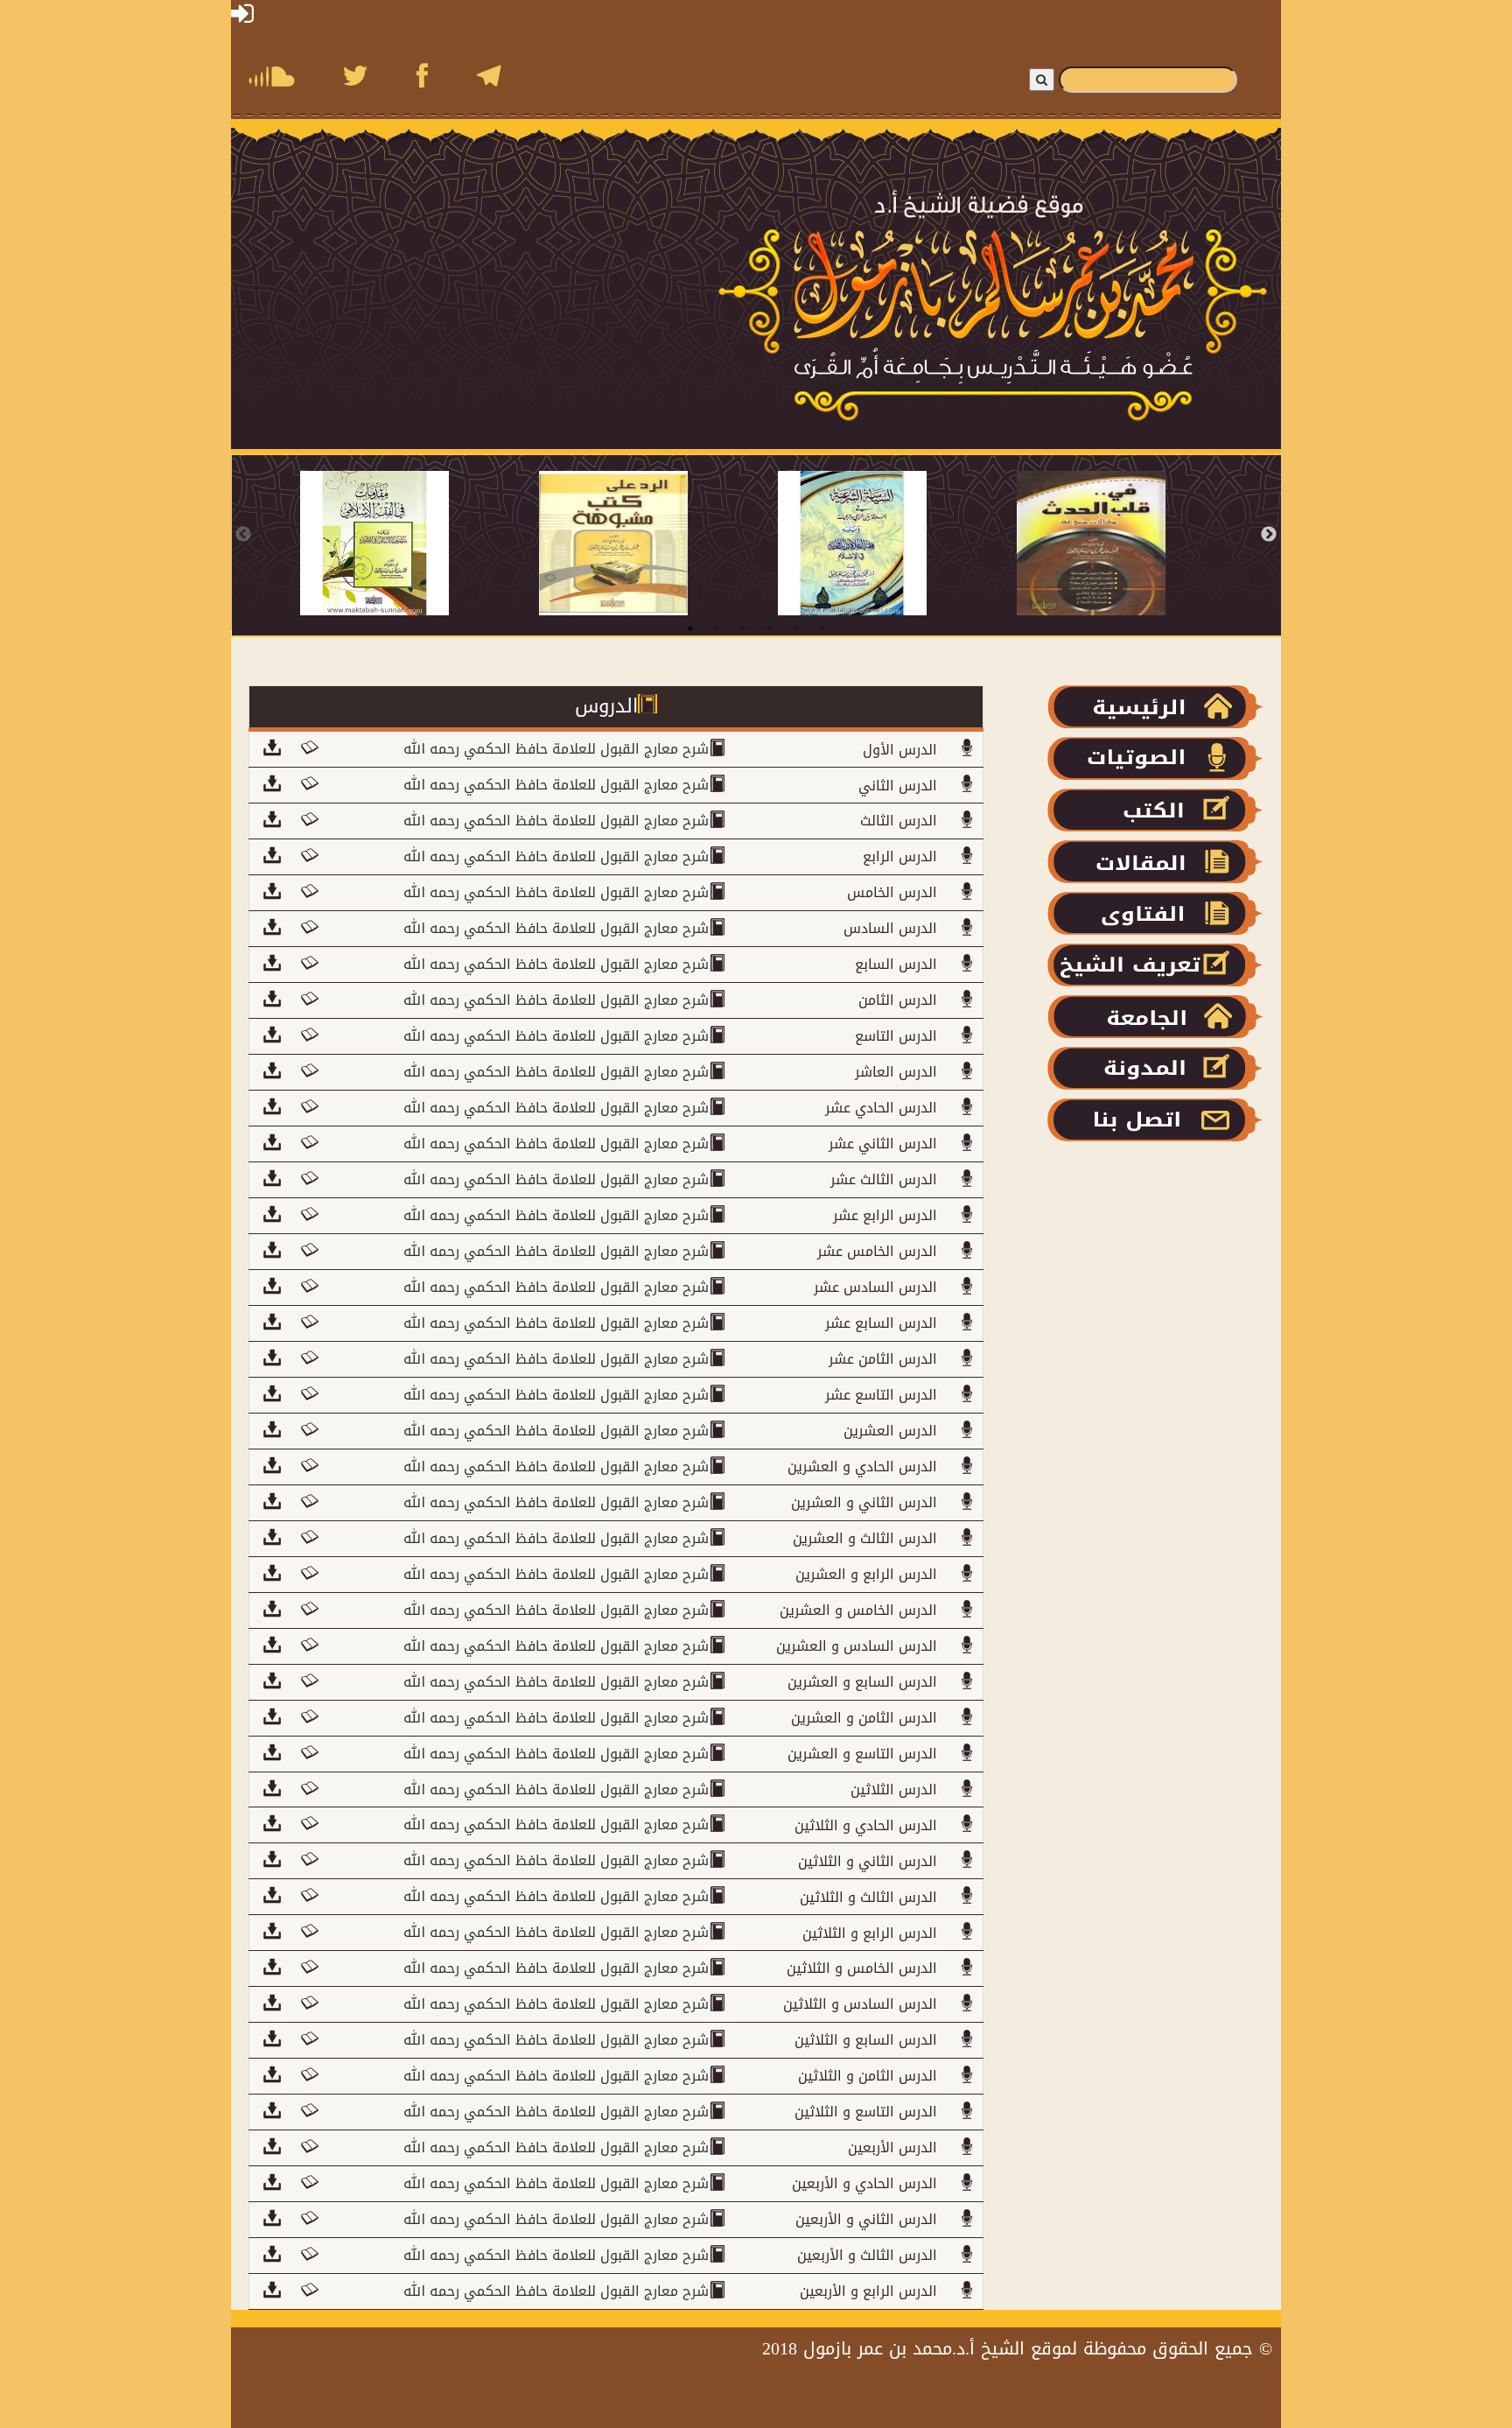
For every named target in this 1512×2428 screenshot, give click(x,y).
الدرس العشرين (890, 1431)
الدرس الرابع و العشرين (866, 1574)
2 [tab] (717, 628)
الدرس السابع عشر (881, 1323)
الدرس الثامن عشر (883, 1359)
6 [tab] (822, 628)
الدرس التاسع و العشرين (862, 1754)
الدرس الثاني (898, 786)
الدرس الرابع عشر (885, 1215)
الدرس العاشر (896, 1072)
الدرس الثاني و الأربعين (866, 2219)
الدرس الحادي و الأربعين (864, 2183)
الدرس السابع (896, 964)
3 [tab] (743, 628)
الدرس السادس (890, 928)
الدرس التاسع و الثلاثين (866, 2112)
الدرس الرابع (900, 856)
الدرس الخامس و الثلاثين (862, 1968)
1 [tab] (690, 628)
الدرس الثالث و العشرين (865, 1538)
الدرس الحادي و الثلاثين (866, 1825)
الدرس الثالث (899, 821)
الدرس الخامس (892, 892)
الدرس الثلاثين (894, 1789)
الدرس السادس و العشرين (857, 1646)
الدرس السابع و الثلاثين (866, 2040)
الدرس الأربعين (892, 2147)
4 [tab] (769, 628)
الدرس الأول (900, 750)
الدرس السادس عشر (875, 1287)
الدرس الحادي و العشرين (862, 1467)
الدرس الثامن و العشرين (864, 1718)
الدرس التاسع (896, 1036)
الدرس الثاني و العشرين (864, 1502)
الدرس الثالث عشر (884, 1179)
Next (1269, 535)
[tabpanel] (420, 543)
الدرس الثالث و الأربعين (867, 2255)
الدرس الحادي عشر (881, 1108)
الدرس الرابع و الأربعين (868, 2291)
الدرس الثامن (898, 1000)
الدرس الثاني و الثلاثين (868, 1861)
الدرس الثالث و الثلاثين (868, 1897)
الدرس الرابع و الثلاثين (870, 1933)
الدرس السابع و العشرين (862, 1682)
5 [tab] (795, 628)
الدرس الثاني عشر (883, 1144)
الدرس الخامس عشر (877, 1251)
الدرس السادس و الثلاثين (860, 2004)
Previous (243, 535)
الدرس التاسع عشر (881, 1395)
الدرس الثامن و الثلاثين (868, 2076)
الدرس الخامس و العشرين (858, 1610)
